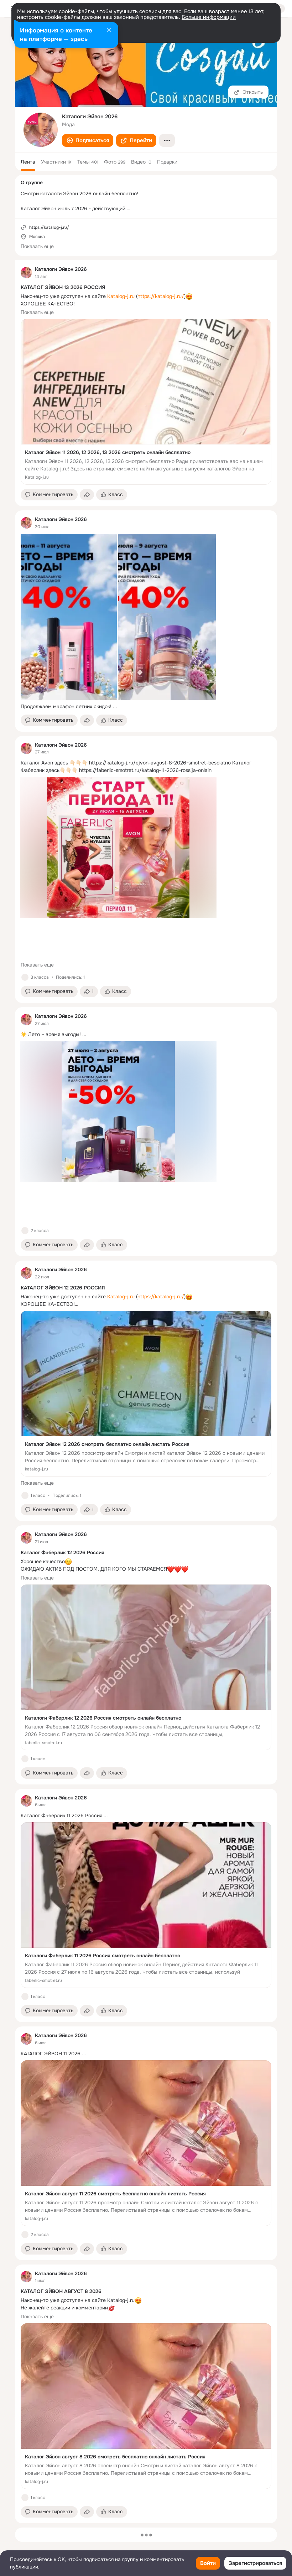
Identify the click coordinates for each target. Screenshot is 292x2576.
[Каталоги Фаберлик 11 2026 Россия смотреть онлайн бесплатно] (146, 1905)
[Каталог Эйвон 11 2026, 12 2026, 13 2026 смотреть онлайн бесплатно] (146, 402)
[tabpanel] (146, 1392)
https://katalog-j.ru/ (161, 296)
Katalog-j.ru (121, 296)
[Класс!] (25, 977)
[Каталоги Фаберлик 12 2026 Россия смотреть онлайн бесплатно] (146, 1667)
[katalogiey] (26, 273)
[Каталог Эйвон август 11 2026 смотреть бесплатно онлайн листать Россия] (146, 2143)
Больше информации (209, 17)
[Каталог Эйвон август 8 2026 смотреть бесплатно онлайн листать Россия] (146, 2406)
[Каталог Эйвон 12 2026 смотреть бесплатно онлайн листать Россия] (146, 1394)
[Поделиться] (87, 495)
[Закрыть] (109, 31)
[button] (88, 140)
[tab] (28, 162)
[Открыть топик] (146, 707)
